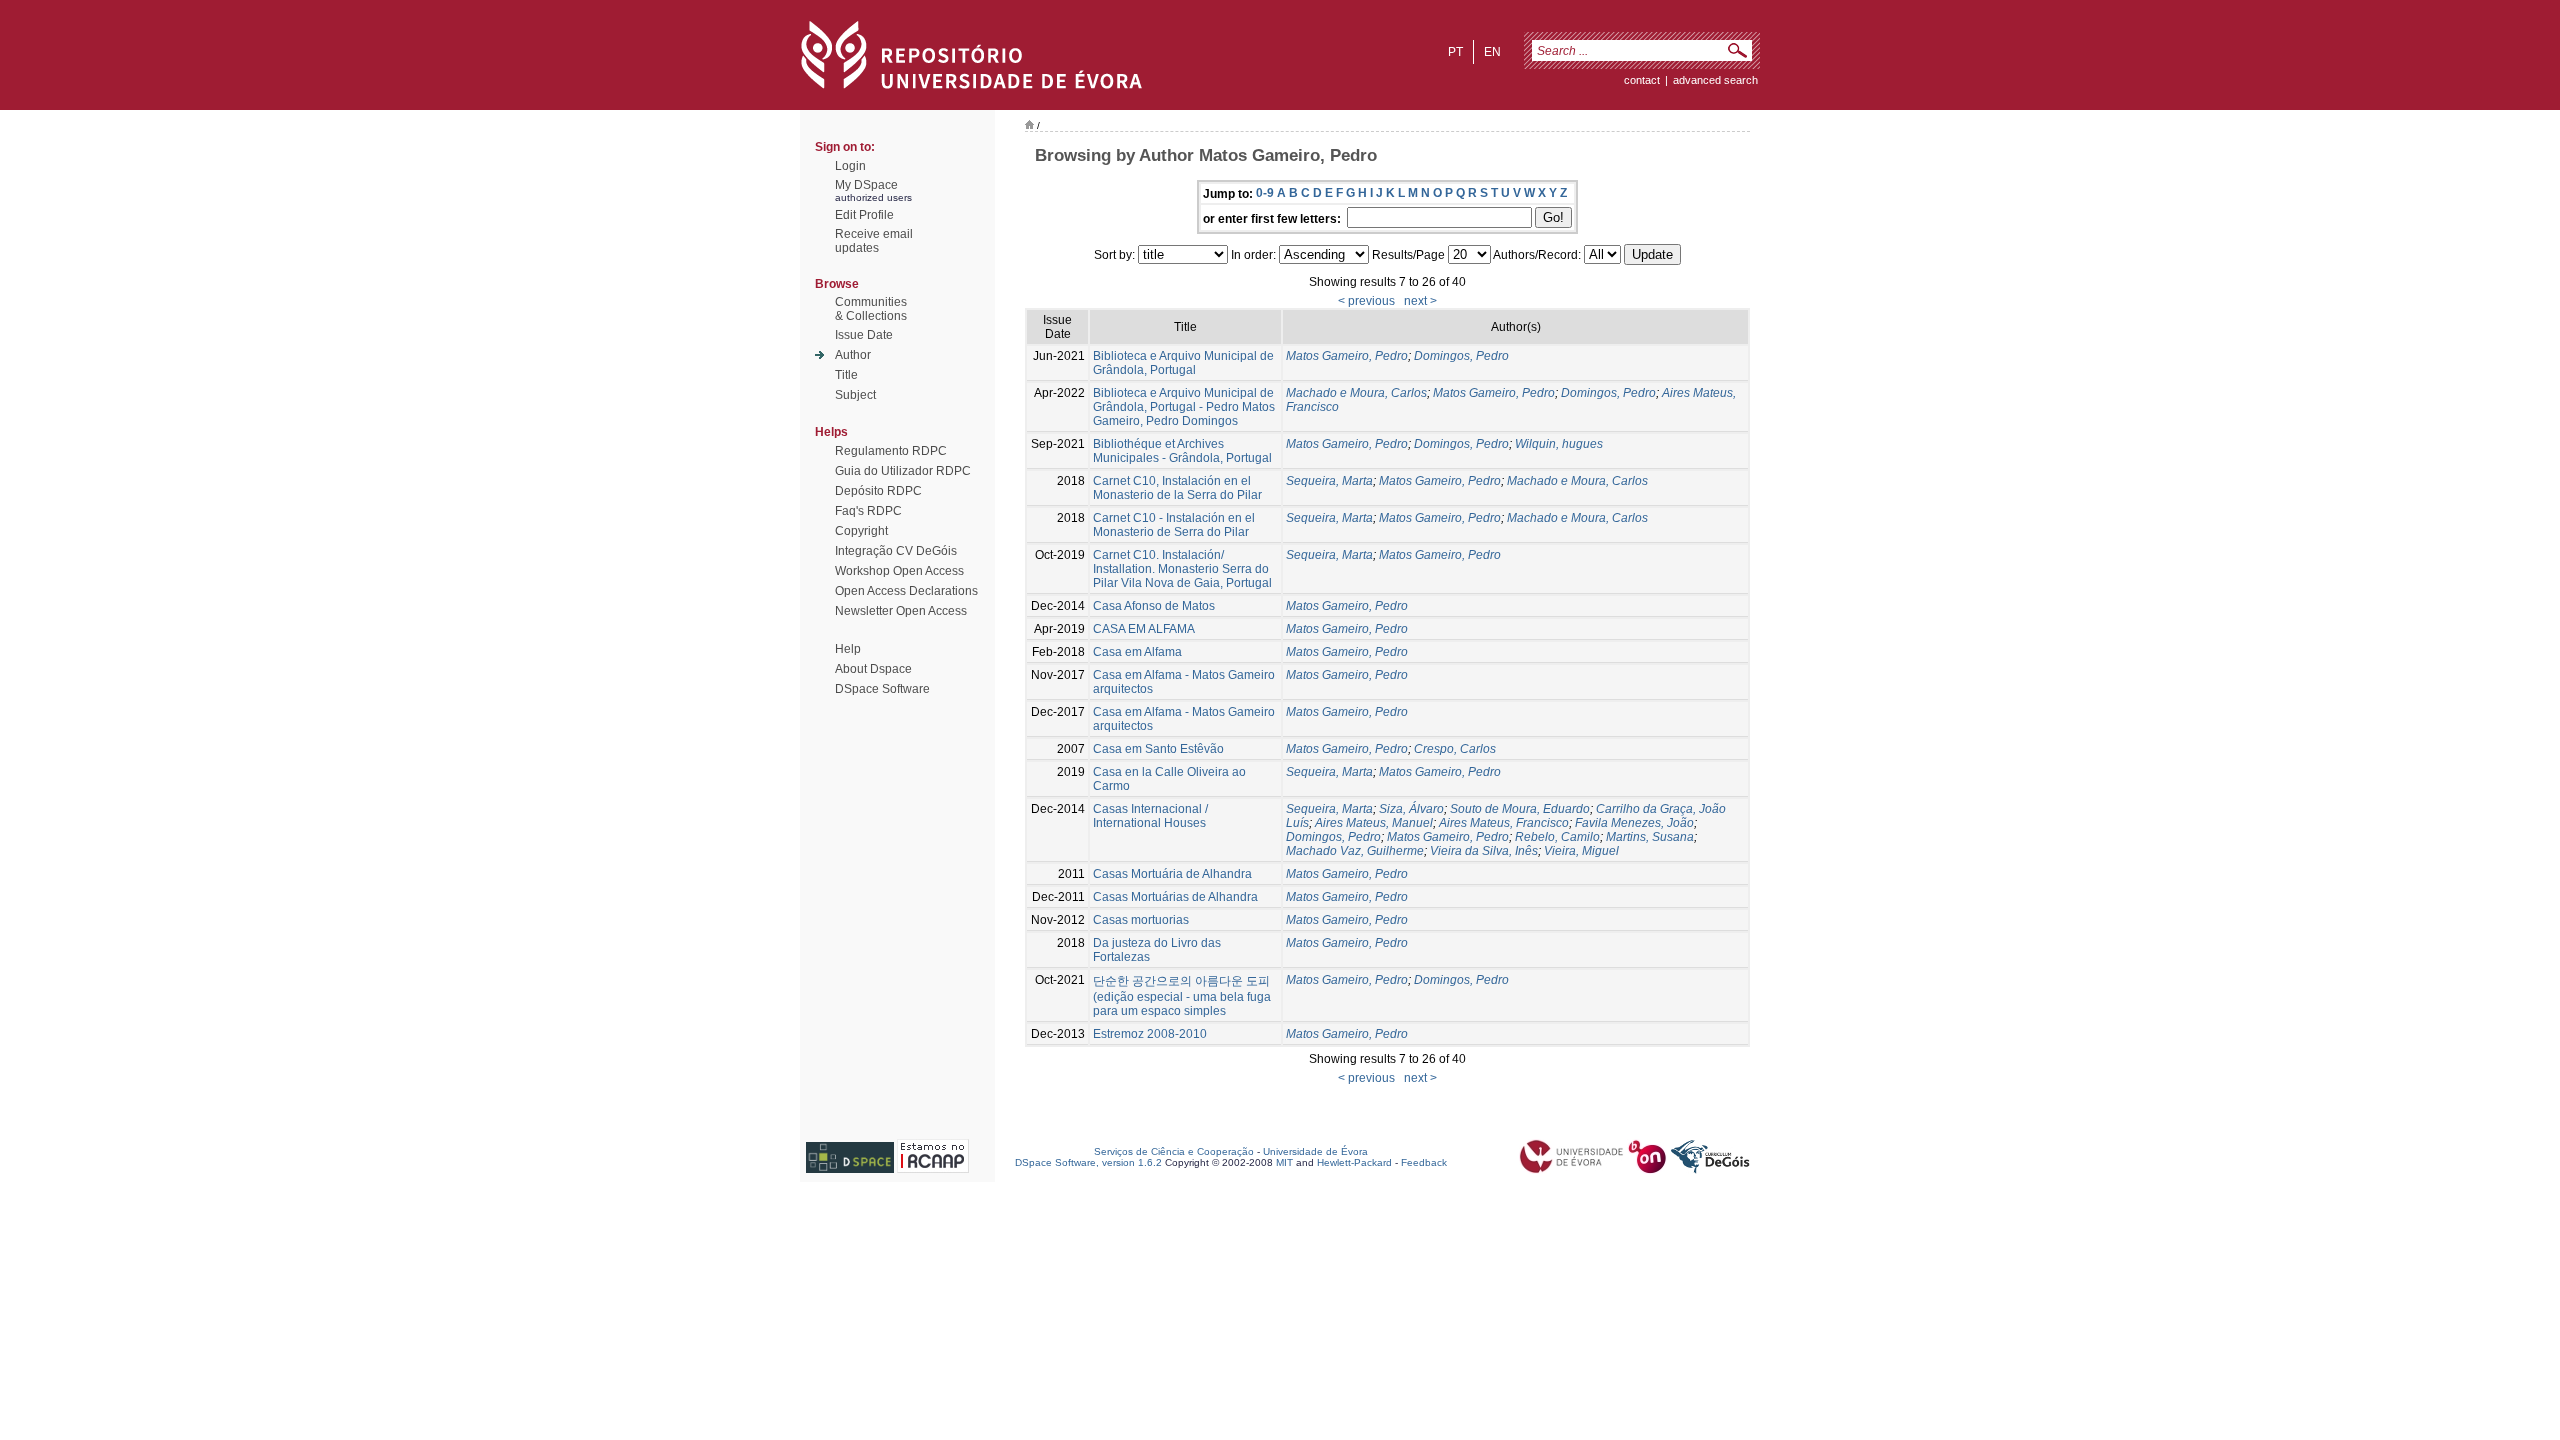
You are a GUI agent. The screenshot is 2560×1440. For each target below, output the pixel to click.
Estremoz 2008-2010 (1150, 1034)
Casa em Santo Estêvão (1158, 749)
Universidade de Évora (1315, 1151)
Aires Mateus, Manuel (1374, 823)
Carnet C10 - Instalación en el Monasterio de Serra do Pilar (1174, 525)
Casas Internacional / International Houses (1150, 816)
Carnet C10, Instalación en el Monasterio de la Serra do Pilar (1177, 488)
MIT (1284, 1162)
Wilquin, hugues (1559, 444)
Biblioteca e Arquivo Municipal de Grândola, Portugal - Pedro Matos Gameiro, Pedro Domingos (1184, 407)
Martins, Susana (1650, 837)
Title (846, 375)
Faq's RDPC (868, 511)
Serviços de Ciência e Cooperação (1174, 1151)
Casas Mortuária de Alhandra (1172, 874)
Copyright (861, 531)
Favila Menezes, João (1634, 823)
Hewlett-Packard (1354, 1162)
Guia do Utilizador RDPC (903, 471)
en (1492, 52)
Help (848, 649)
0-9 (1265, 193)
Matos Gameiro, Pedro (1347, 356)
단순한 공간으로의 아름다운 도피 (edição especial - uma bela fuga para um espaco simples (1182, 996)
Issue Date (864, 335)
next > (1420, 301)
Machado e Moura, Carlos (1356, 393)
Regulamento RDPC (891, 451)
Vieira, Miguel (1581, 851)
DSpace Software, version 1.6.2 (1088, 1162)
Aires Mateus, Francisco (1504, 823)
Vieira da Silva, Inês (1484, 851)
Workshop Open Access (899, 571)
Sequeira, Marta (1329, 481)
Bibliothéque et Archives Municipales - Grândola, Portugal (1182, 451)
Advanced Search (1715, 80)
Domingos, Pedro (1461, 356)
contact (1642, 80)
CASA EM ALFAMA (1144, 629)
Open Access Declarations (906, 591)
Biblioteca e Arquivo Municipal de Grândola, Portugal (1183, 363)
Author (853, 355)
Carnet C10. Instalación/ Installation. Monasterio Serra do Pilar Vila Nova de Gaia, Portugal (1182, 569)
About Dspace (873, 669)
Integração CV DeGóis (896, 551)
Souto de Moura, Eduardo (1520, 809)
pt (1455, 52)
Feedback (1424, 1162)
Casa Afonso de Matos (1154, 606)
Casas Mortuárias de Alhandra (1175, 897)
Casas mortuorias (1141, 920)
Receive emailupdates (874, 241)
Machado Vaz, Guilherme (1355, 851)
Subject (855, 395)
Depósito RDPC (878, 491)
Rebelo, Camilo (1557, 837)
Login (850, 166)
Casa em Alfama (1137, 652)
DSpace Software (882, 689)
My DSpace (866, 185)
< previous (1366, 301)
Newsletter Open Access (901, 611)
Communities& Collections (871, 309)
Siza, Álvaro (1411, 809)
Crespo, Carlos (1455, 749)
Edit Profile (864, 215)
